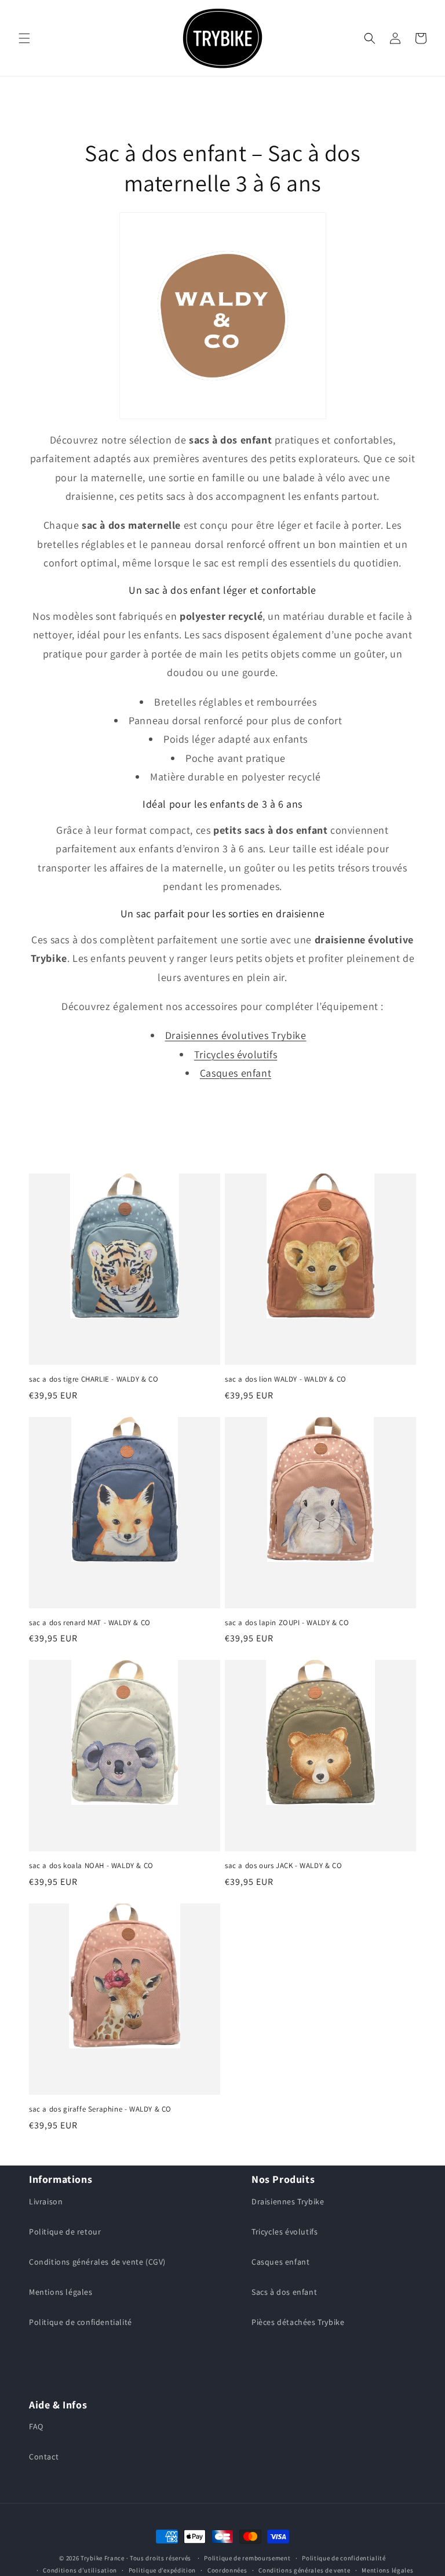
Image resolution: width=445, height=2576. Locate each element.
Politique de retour (65, 2232)
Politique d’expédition (162, 2570)
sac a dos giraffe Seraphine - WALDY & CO (100, 2109)
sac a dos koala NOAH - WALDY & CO (91, 1866)
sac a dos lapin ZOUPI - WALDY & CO (287, 1623)
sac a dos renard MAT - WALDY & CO (90, 1623)
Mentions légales (61, 2292)
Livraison (46, 2201)
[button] (24, 38)
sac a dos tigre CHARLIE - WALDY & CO (94, 1379)
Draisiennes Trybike (288, 2201)
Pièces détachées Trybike (298, 2322)
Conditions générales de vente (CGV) (97, 2262)
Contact (44, 2457)
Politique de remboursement (247, 2558)
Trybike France (103, 2558)
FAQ (36, 2426)
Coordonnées (227, 2570)
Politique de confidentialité (81, 2322)
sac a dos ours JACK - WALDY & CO (283, 1866)
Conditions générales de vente (304, 2570)
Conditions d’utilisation (80, 2570)
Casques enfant (236, 1073)
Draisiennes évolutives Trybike (236, 1035)
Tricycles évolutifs (236, 1054)
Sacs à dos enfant (284, 2292)
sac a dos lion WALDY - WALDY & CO (286, 1379)
